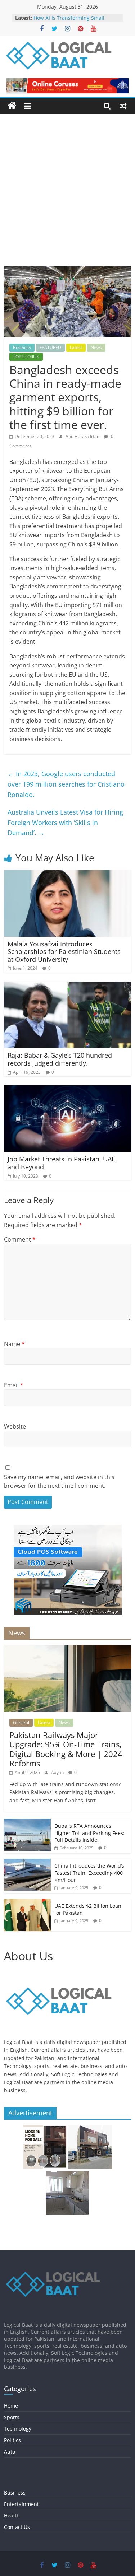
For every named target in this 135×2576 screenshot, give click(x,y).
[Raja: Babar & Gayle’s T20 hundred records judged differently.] (67, 986)
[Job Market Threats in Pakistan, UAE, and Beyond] (67, 1090)
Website (15, 1426)
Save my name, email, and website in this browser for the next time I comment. (59, 1481)
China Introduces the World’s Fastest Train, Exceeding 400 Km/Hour (89, 1873)
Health (12, 2516)
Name (14, 1344)
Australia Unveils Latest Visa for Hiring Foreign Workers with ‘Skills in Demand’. (65, 823)
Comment (20, 1239)
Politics (12, 2440)
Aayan (58, 1772)
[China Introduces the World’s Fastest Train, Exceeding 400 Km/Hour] (27, 1862)
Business (22, 347)
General (21, 1722)
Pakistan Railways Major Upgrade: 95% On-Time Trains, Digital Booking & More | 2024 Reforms (66, 1749)
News (96, 347)
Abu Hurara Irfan (83, 436)
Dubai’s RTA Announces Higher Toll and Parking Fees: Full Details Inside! (89, 1833)
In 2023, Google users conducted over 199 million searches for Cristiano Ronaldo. (66, 784)
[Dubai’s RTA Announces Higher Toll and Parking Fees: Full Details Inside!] (27, 1823)
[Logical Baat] (12, 106)
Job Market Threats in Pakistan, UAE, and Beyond (62, 1163)
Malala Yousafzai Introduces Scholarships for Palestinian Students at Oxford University (64, 952)
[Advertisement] (67, 195)
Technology (18, 2429)
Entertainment (21, 2504)
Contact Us (17, 2527)
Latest (76, 347)
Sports (12, 2417)
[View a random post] (123, 106)
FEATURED (50, 347)
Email (14, 1385)
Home (11, 2406)
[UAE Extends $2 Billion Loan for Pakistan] (27, 1903)
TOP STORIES (26, 357)
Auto (10, 2452)
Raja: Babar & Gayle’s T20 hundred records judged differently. (60, 1059)
